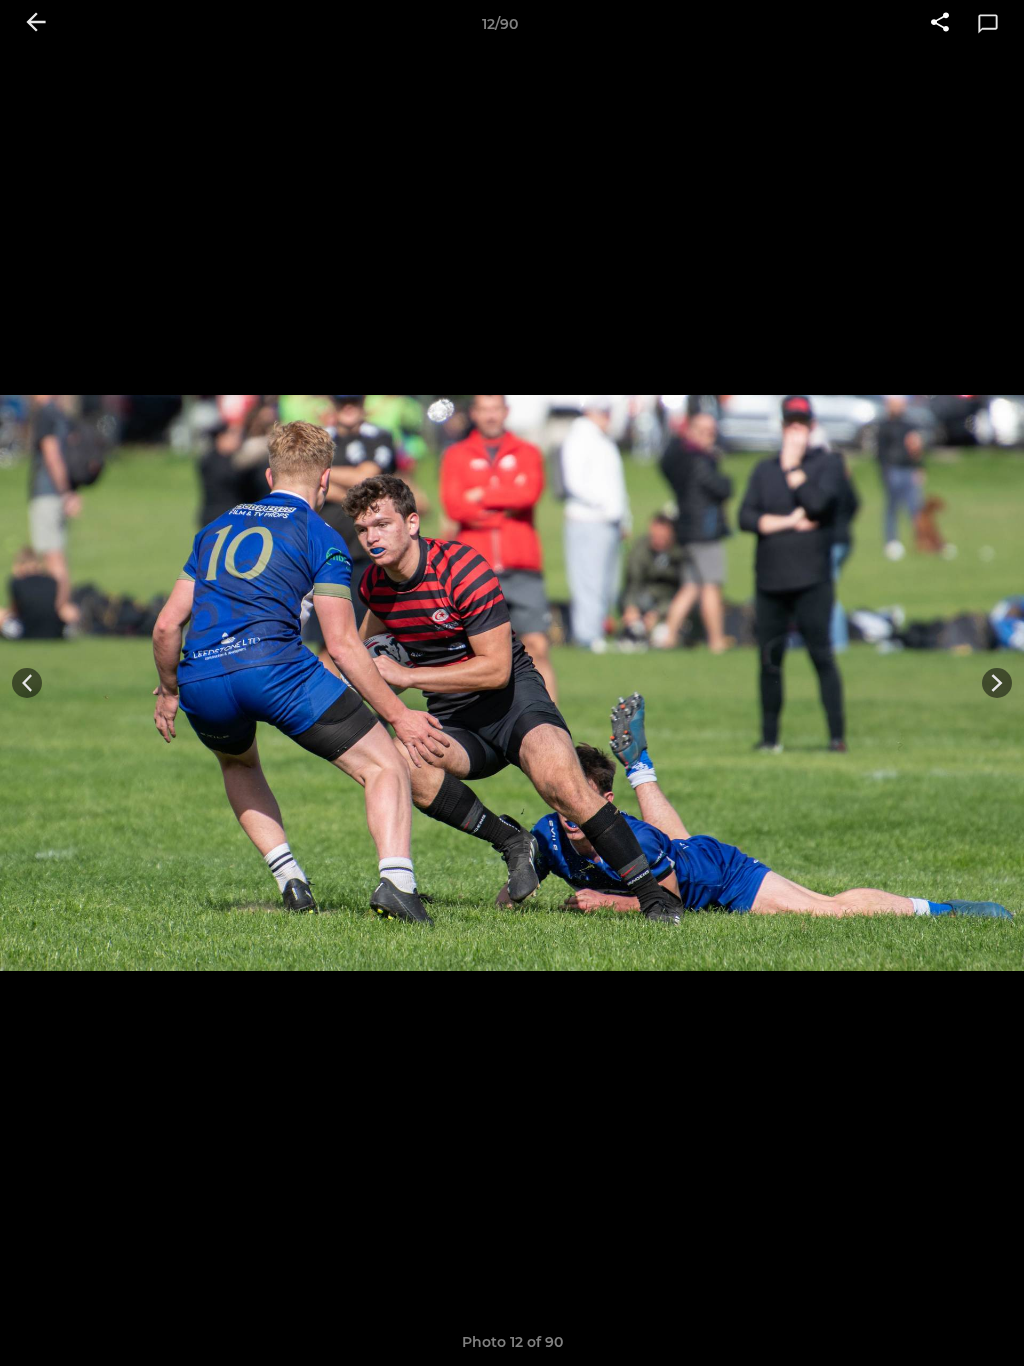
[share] (940, 24)
